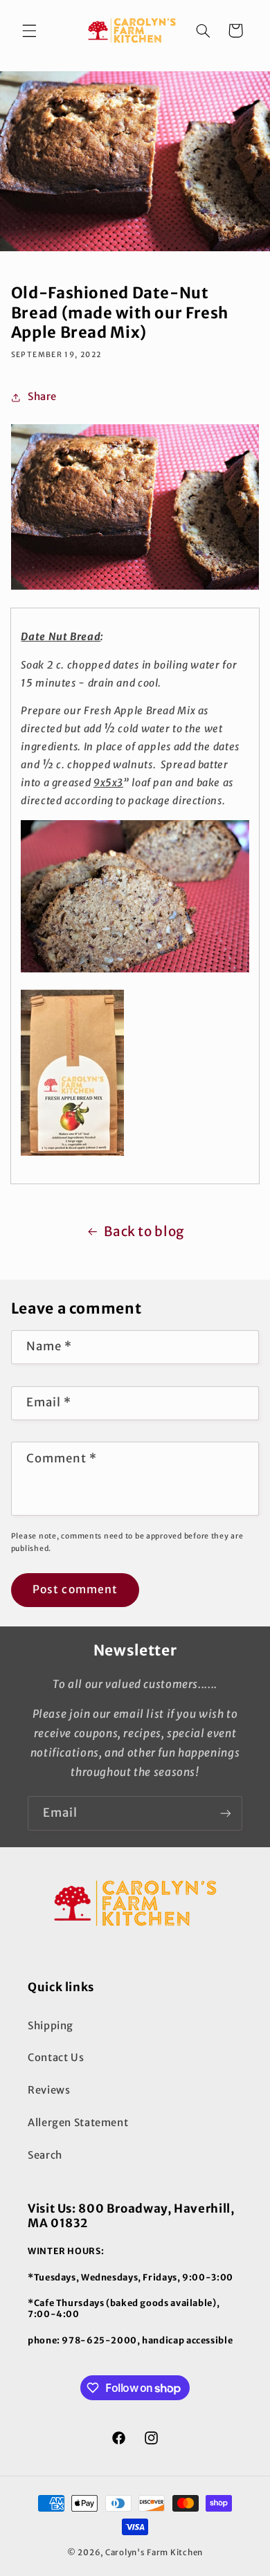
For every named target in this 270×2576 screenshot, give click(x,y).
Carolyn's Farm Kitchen (154, 2552)
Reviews (49, 2090)
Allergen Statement (78, 2123)
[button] (29, 30)
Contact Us (56, 2058)
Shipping (51, 2026)
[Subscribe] (226, 1813)
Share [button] (42, 397)
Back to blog (144, 1231)
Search (45, 2155)
